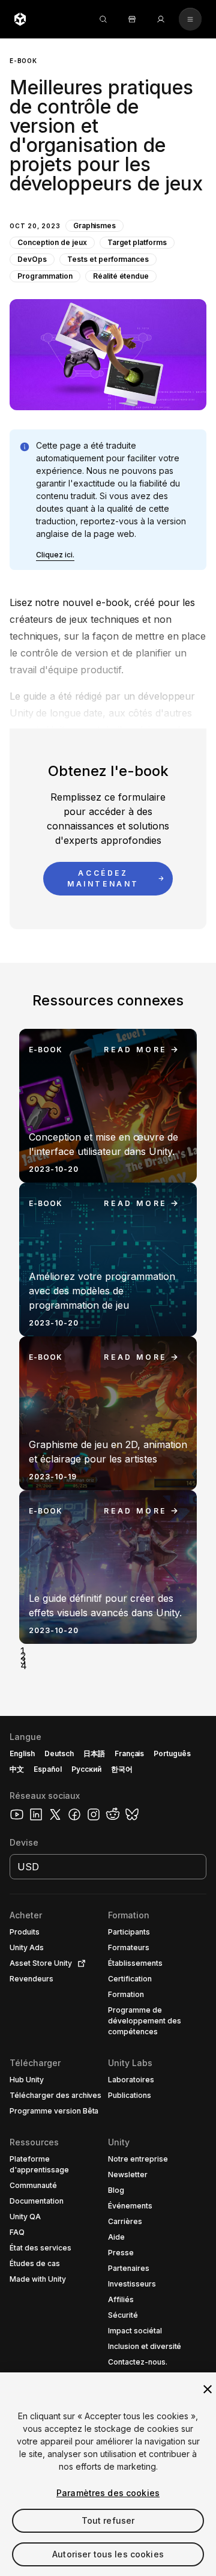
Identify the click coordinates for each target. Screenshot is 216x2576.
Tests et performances (108, 259)
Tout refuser (108, 2520)
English (22, 1753)
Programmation (45, 276)
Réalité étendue (121, 276)
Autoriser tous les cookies (108, 2554)
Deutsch (59, 1753)
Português (172, 1753)
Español (48, 1769)
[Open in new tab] (79, 1963)
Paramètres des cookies (108, 2493)
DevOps (32, 259)
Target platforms (137, 242)
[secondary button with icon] (190, 19)
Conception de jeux (52, 242)
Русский (86, 1769)
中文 (17, 1769)
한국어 (122, 1769)
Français (130, 1753)
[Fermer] (208, 2389)
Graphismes (95, 226)
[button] (108, 224)
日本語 (94, 1753)
